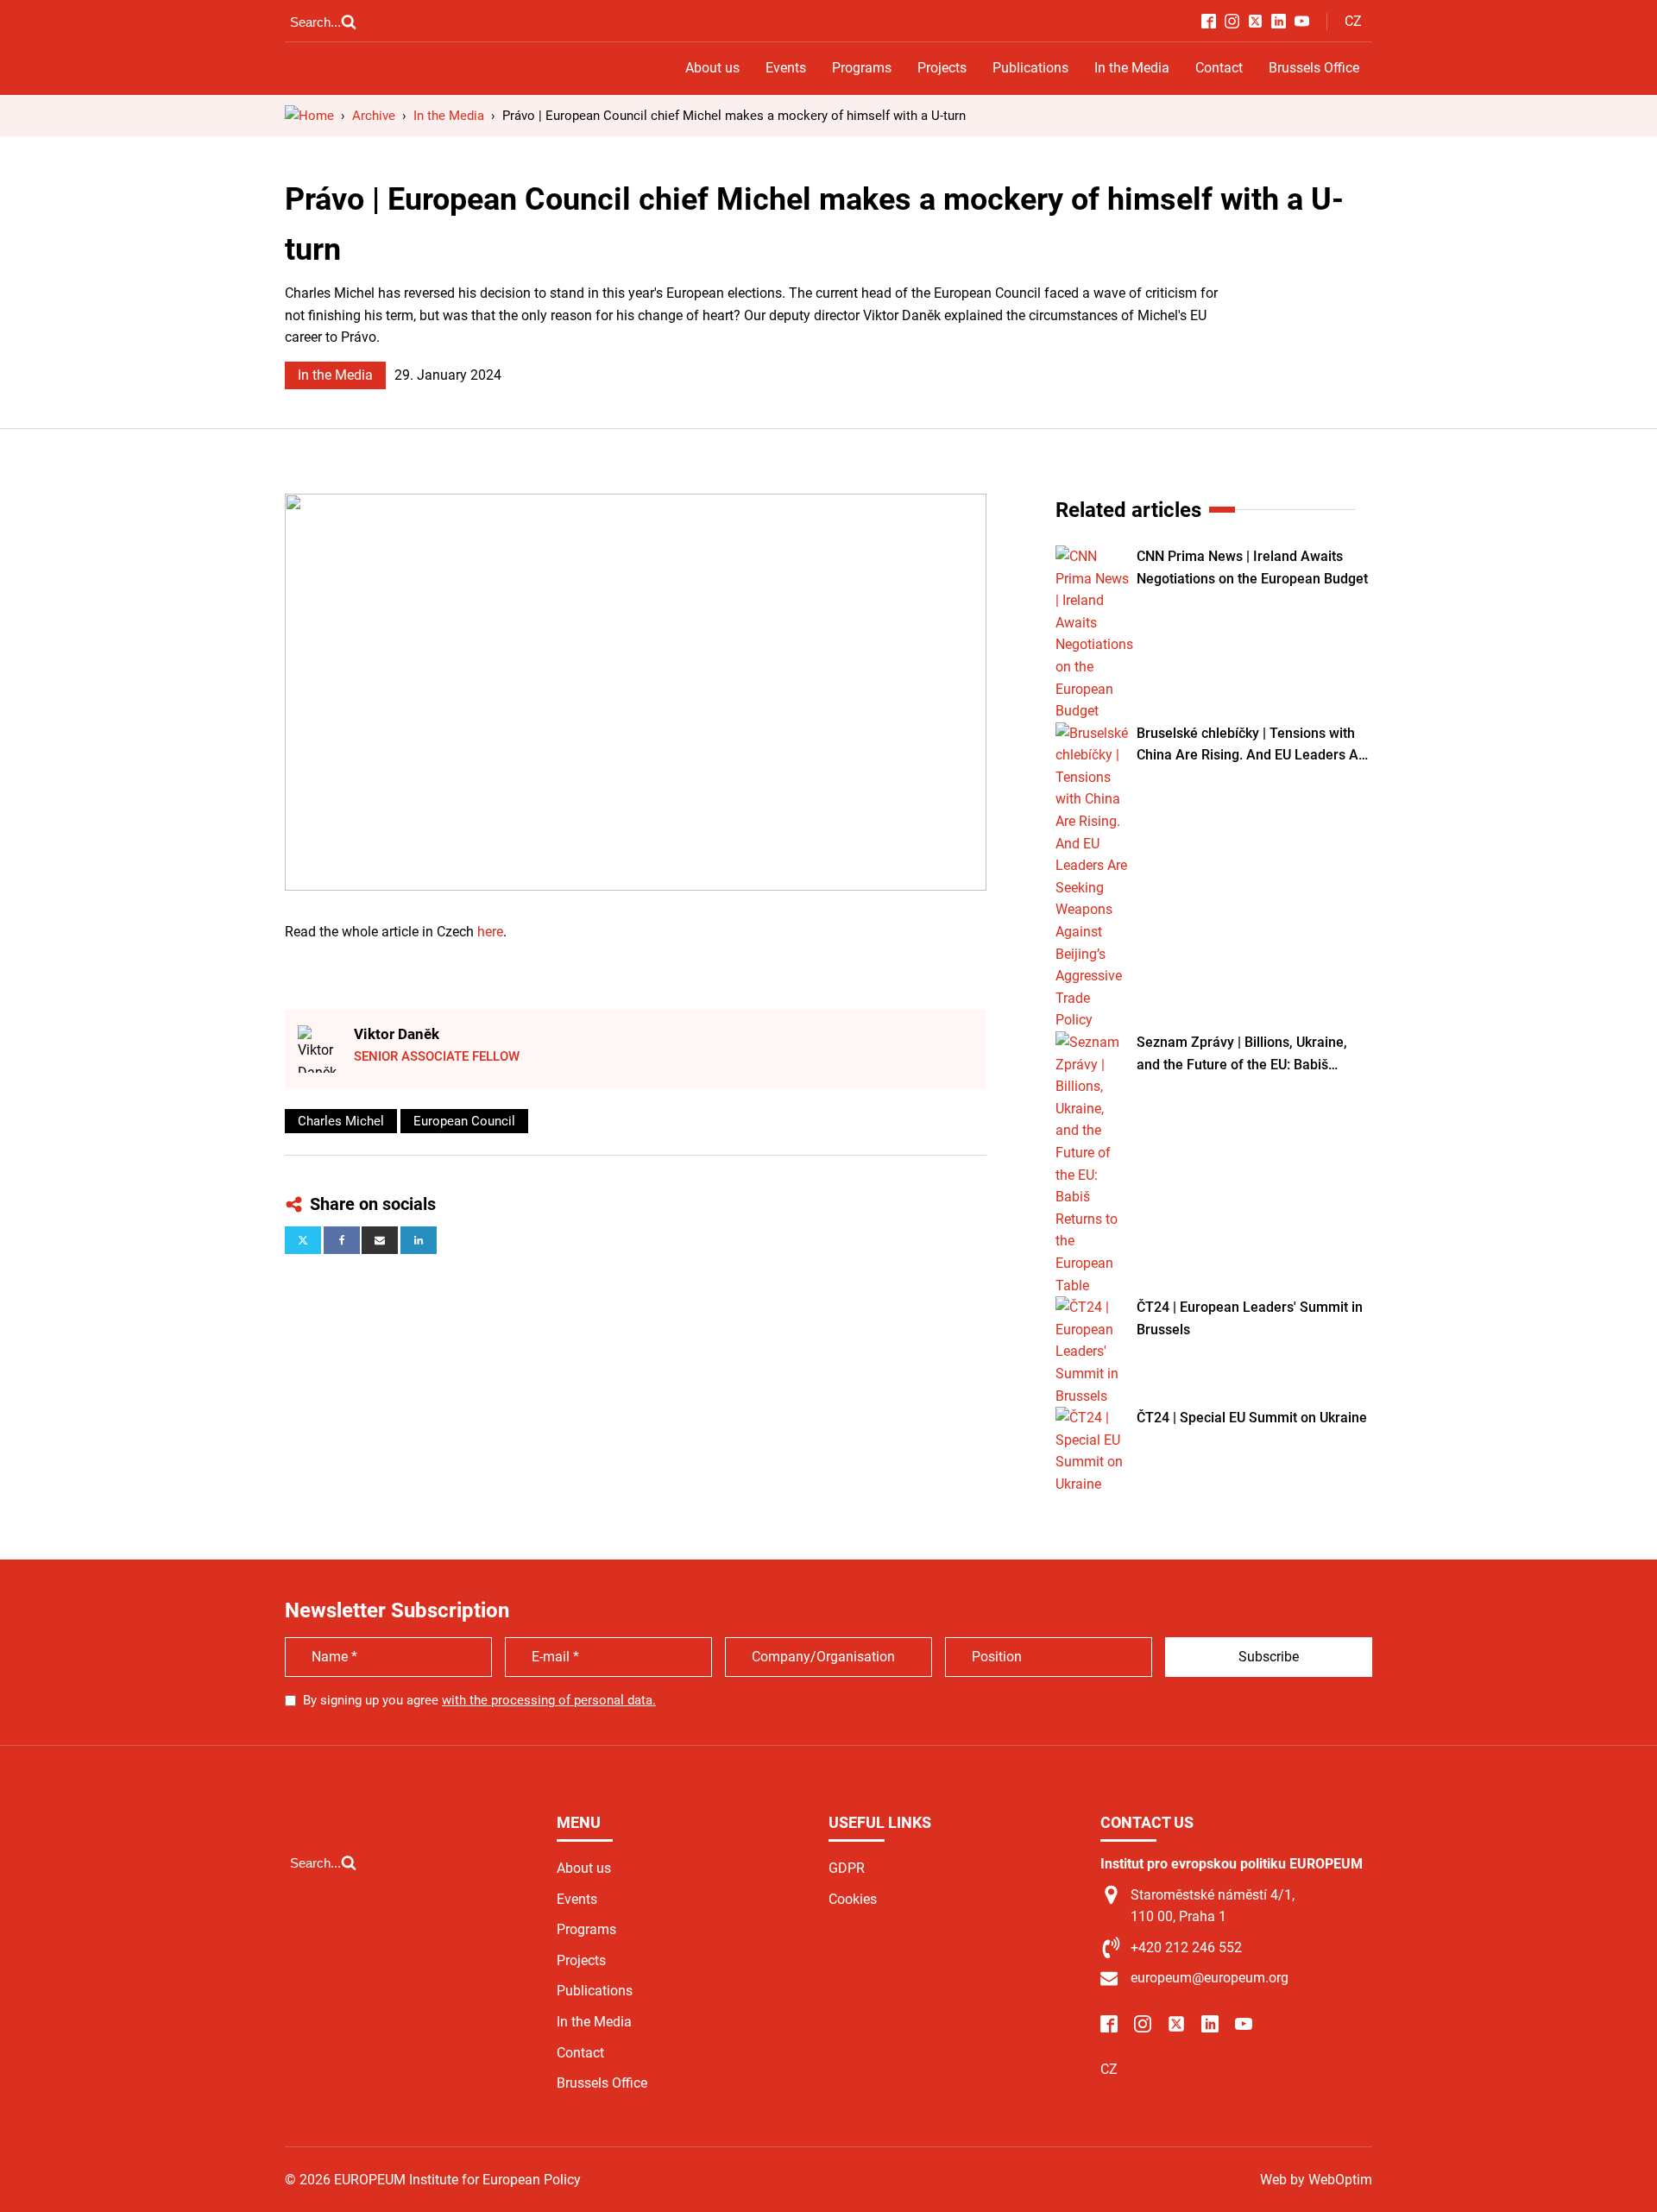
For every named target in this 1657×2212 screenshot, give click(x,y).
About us (712, 68)
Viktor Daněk (397, 1034)
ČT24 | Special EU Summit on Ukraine (1252, 1418)
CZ (1353, 21)
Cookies (853, 1899)
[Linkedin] (419, 1240)
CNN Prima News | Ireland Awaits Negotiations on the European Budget (1252, 567)
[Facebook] (342, 1240)
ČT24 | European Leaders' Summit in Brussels (1250, 1318)
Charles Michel (341, 1121)
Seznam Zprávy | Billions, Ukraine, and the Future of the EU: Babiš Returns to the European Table (1242, 1055)
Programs (862, 68)
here (490, 932)
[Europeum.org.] (309, 116)
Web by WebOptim (1316, 2180)
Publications (1030, 68)
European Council (464, 1121)
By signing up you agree (479, 1700)
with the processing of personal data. (549, 1700)
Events (786, 68)
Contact (1219, 68)
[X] (303, 1240)
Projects (942, 68)
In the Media (1132, 68)
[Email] (380, 1240)
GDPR (847, 1868)
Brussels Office (1314, 68)
